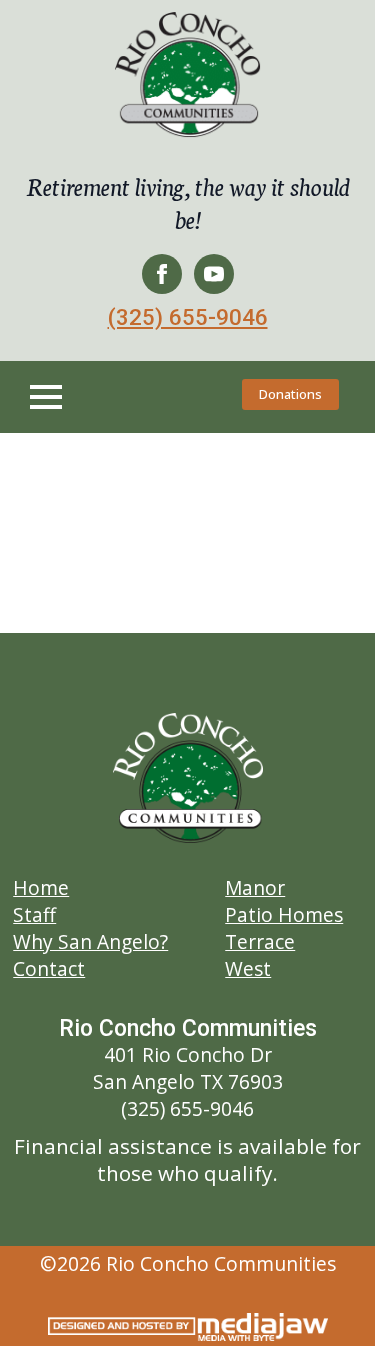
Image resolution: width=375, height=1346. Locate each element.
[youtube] (214, 274)
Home (41, 887)
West (248, 968)
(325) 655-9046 (188, 317)
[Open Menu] (46, 397)
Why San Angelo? (90, 941)
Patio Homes (284, 914)
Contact (49, 968)
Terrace (260, 941)
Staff (34, 914)
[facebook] (162, 274)
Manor (255, 887)
